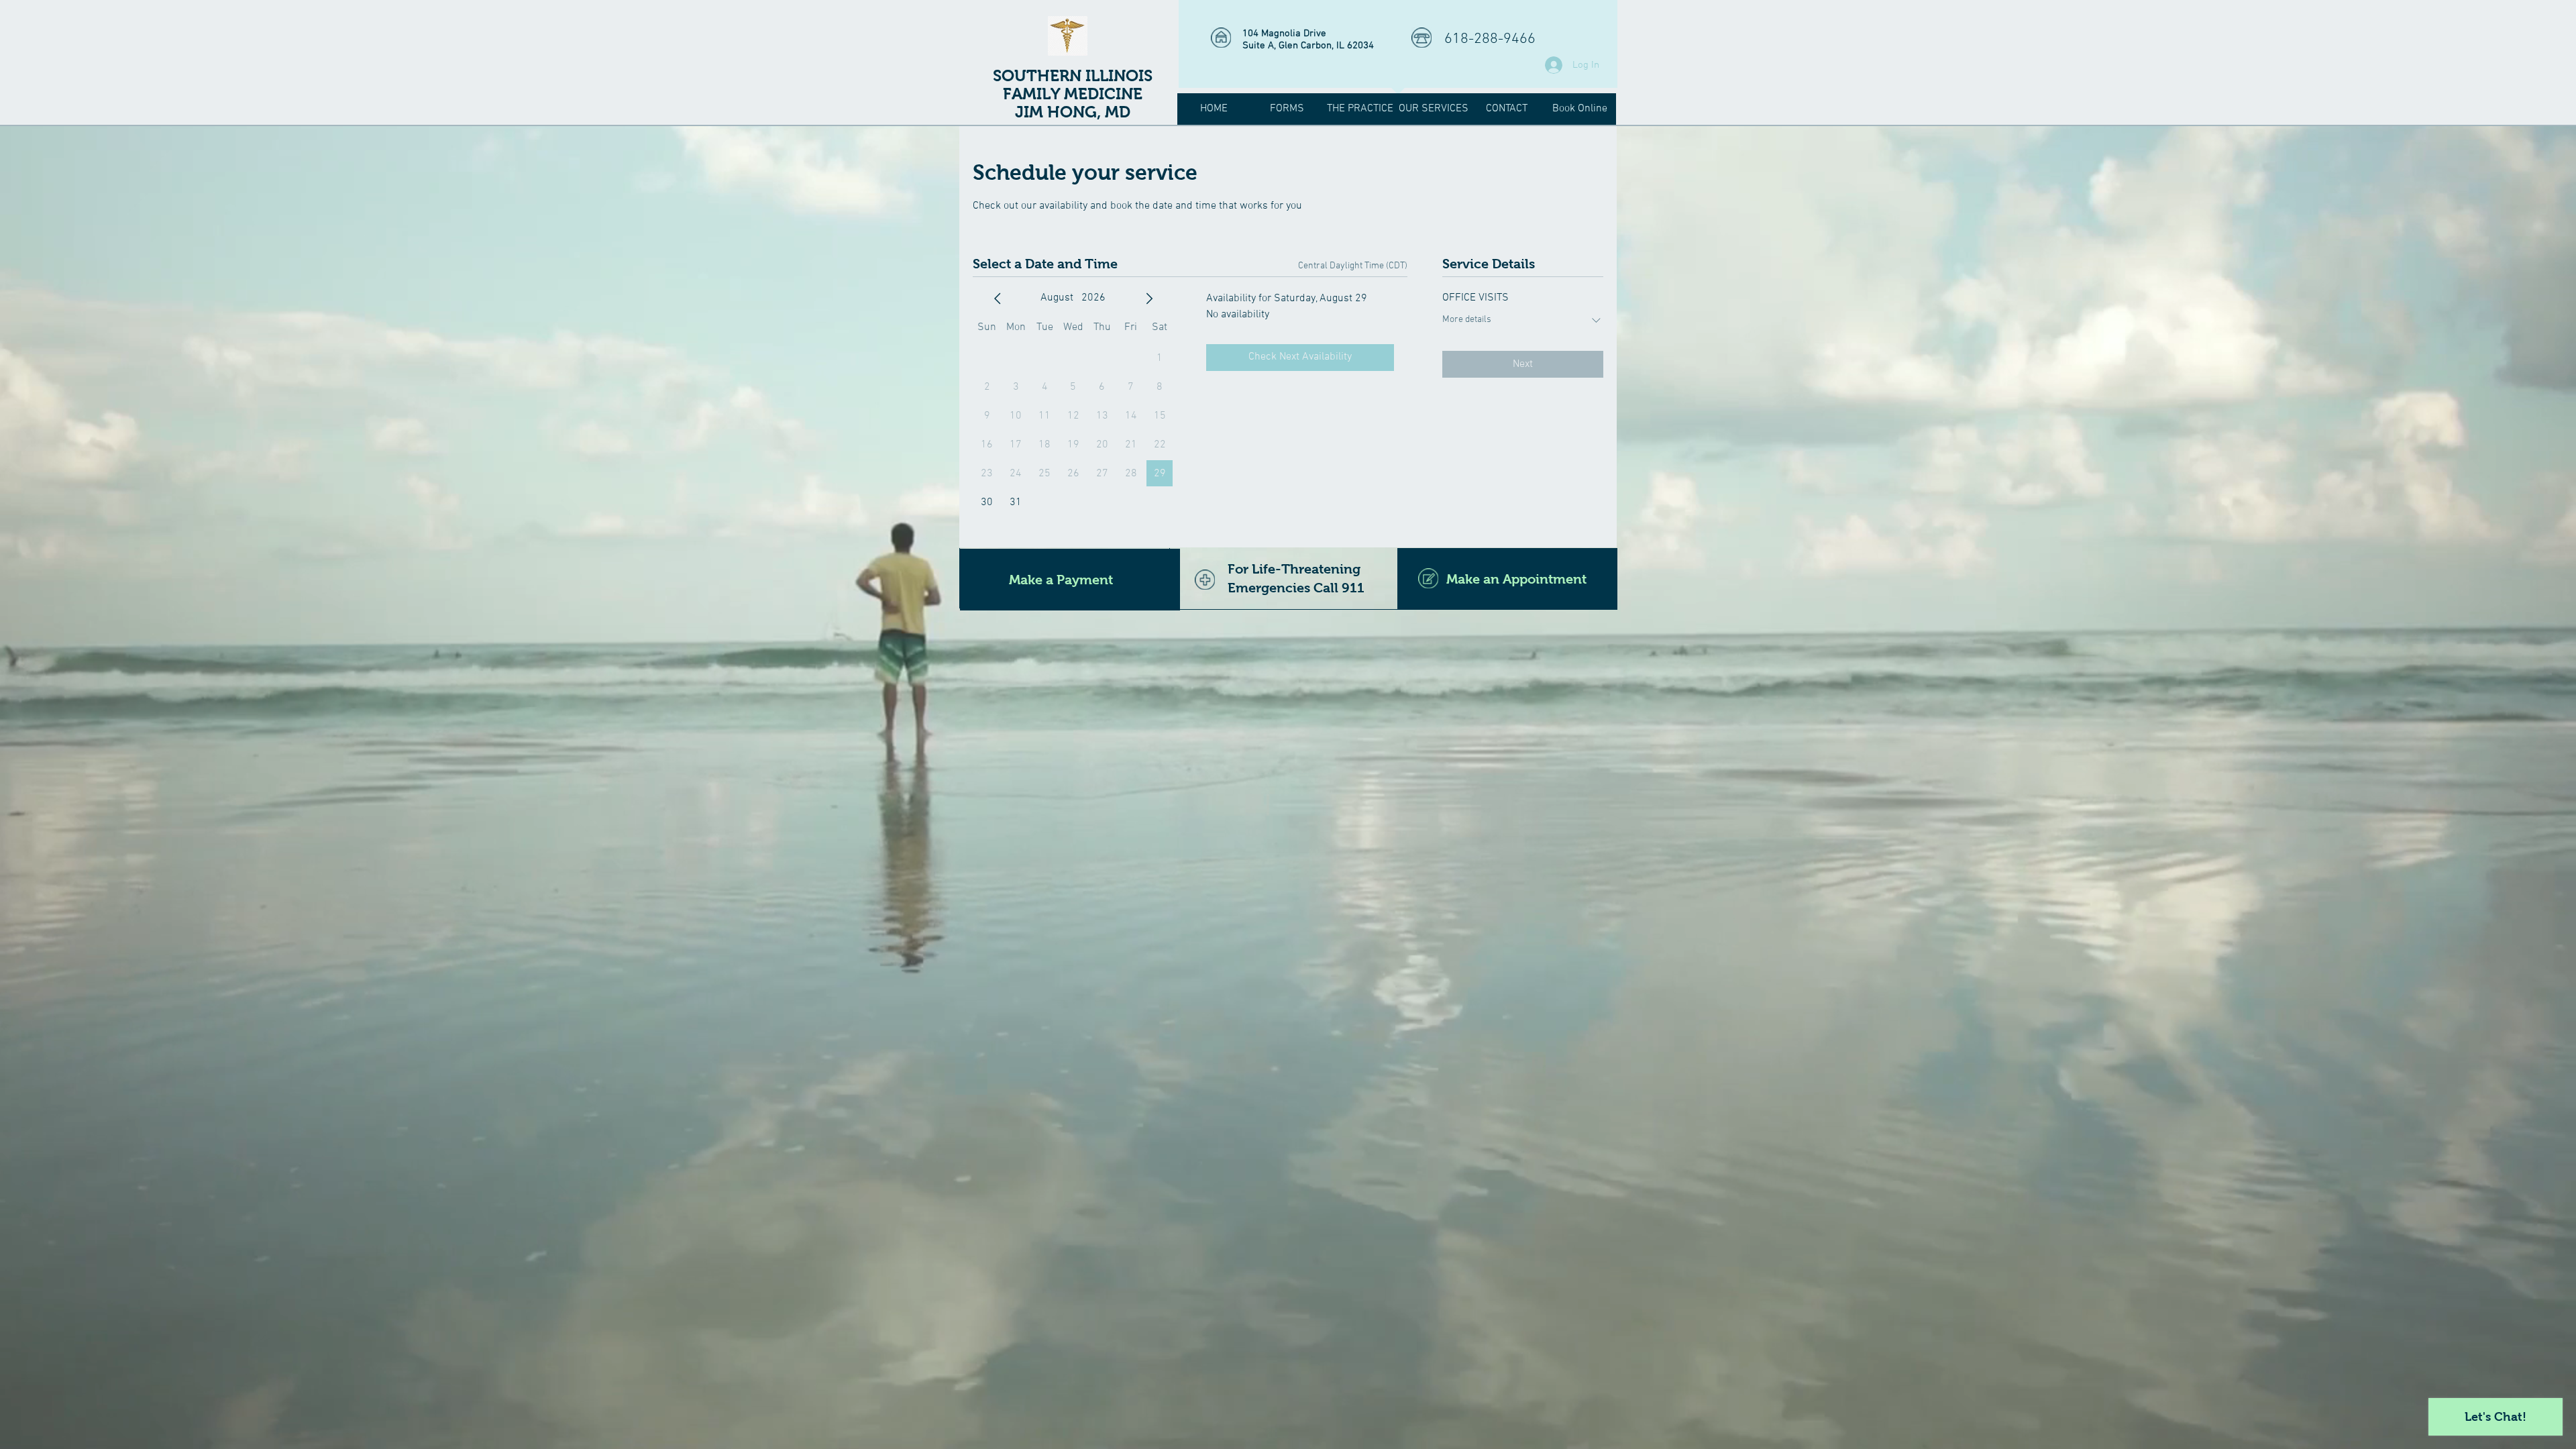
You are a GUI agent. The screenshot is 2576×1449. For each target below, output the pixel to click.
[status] (1353, 266)
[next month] (1149, 299)
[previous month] (998, 299)
